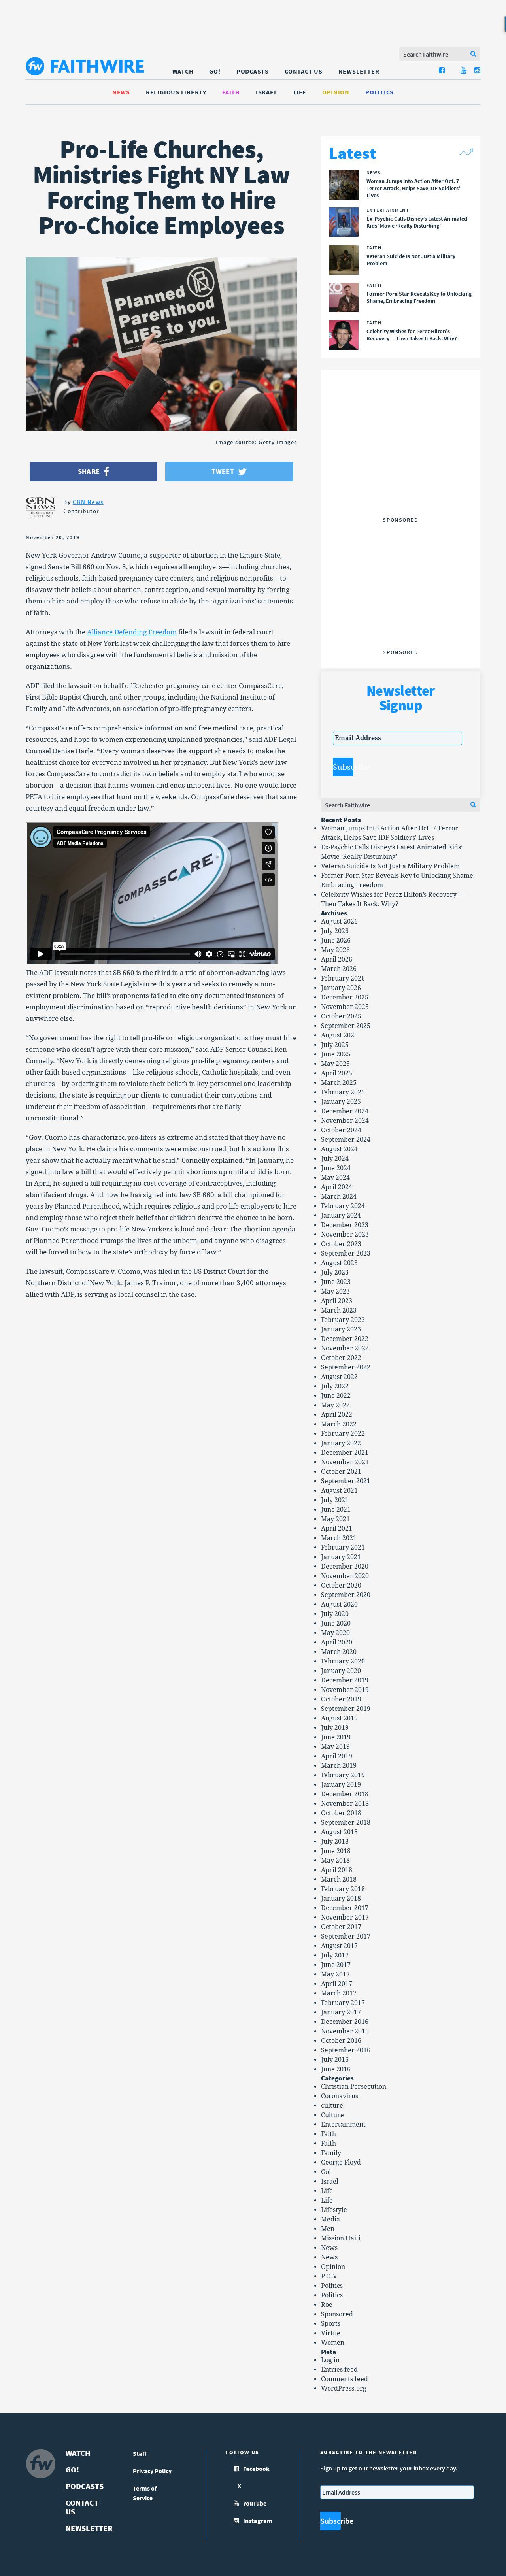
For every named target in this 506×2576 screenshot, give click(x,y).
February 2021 (343, 1547)
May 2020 (335, 1633)
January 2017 (341, 2012)
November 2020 (345, 1576)
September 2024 (346, 1140)
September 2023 (346, 1253)
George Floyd (341, 2162)
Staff (140, 2453)
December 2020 (345, 1566)
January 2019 (341, 1785)
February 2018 (343, 1889)
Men (328, 2229)
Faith (231, 92)
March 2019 (339, 1766)
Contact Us (304, 71)
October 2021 (341, 1472)
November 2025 (345, 1007)
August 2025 (339, 1035)
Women (333, 2343)
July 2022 (335, 1386)
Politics (379, 92)
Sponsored (337, 2314)
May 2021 (335, 1519)
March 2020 (339, 1652)
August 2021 (339, 1491)
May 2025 (335, 1064)
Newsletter (359, 71)
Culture (332, 2115)
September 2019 (346, 1709)
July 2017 (335, 1955)
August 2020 (339, 1604)
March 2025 (339, 1083)
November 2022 (345, 1348)
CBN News (88, 502)
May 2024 (335, 1178)
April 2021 (337, 1528)
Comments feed (345, 2379)
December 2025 (345, 997)
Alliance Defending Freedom (132, 632)
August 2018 (339, 1832)
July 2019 (335, 1728)
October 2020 (341, 1585)
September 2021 (346, 1481)
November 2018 (345, 1804)
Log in (330, 2360)
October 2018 (341, 1813)
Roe (327, 2305)
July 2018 (335, 1841)
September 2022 (346, 1367)
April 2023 (337, 1301)
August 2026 (339, 921)
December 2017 (345, 1908)
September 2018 (346, 1823)
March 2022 (339, 1424)
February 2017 (343, 2003)
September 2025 (346, 1026)
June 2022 (336, 1396)
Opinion (336, 92)
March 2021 (339, 1538)
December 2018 (345, 1794)
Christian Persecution (354, 2087)
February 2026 (343, 978)
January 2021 (341, 1557)
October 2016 (341, 2041)
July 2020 (335, 1614)
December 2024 (345, 1111)
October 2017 (341, 1927)
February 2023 (343, 1320)
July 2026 (335, 931)
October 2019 (341, 1699)
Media (330, 2219)
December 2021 (345, 1453)
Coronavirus (340, 2096)
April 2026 (337, 959)
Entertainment (343, 2124)
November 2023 (345, 1234)
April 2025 (337, 1073)
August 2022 (339, 1377)
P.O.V (329, 2276)
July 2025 (335, 1045)
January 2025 (341, 1102)
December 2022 (345, 1339)
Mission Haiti (341, 2238)
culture (332, 2105)
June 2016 (336, 2069)
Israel (267, 92)
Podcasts (253, 71)
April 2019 (337, 1756)
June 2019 (336, 1737)
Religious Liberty (176, 92)
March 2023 (339, 1310)
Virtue (331, 2333)
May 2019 (335, 1747)
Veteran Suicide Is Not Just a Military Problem (390, 866)
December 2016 (345, 2022)
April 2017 (337, 1984)
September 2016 (346, 2050)
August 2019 (339, 1718)
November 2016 (345, 2031)
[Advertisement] (400, 464)
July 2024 (335, 1159)
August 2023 (339, 1263)
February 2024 (343, 1206)
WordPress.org (344, 2388)
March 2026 (339, 969)
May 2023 (335, 1291)
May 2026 (335, 950)
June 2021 (336, 1510)
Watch (183, 71)
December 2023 (345, 1225)
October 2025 (341, 1016)
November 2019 (345, 1690)
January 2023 (341, 1329)
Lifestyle (334, 2210)
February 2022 (343, 1434)
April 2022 (337, 1415)
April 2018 (337, 1870)
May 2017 (335, 1974)
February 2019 (343, 1775)
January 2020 (341, 1671)
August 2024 (339, 1149)
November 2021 (345, 1462)
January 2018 (341, 1898)
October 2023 (341, 1244)
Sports (331, 2324)
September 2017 (346, 1936)
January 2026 (341, 988)
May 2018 (335, 1860)
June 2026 (336, 940)
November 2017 (345, 1917)
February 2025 (343, 1092)
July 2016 (335, 2060)
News (121, 92)
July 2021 (335, 1500)
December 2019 (345, 1680)
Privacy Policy (152, 2471)
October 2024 (341, 1130)
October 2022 (341, 1358)
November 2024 (345, 1121)
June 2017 (336, 1965)
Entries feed (339, 2370)
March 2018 (339, 1879)
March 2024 (339, 1197)
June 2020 (336, 1623)
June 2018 (336, 1851)
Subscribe (343, 767)
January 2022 (341, 1443)
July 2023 (335, 1272)
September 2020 (346, 1595)
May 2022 (335, 1405)
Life (300, 92)
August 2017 (339, 1946)
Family (331, 2153)
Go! (215, 71)
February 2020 (343, 1661)
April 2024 (337, 1187)
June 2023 (336, 1282)
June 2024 (336, 1168)
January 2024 (341, 1215)
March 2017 (339, 1993)
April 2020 (337, 1642)
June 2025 (336, 1054)
